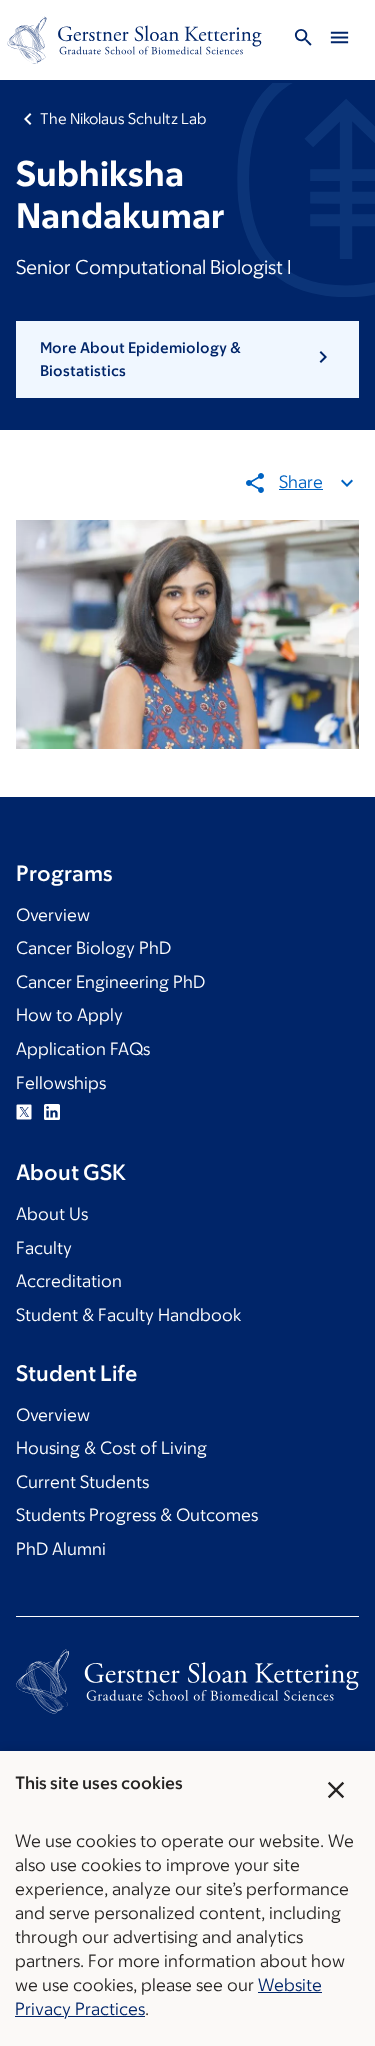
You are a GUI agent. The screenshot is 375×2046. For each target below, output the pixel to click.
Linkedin (52, 1112)
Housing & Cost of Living (111, 1448)
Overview (53, 915)
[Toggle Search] (303, 40)
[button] (187, 359)
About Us (52, 1214)
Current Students (82, 1482)
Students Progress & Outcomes (137, 1515)
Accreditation (69, 1281)
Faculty (44, 1248)
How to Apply (69, 1015)
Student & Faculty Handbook (128, 1315)
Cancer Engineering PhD (110, 982)
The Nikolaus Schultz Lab (123, 118)
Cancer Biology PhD (93, 948)
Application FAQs (83, 1049)
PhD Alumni (61, 1549)
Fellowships (61, 1083)
